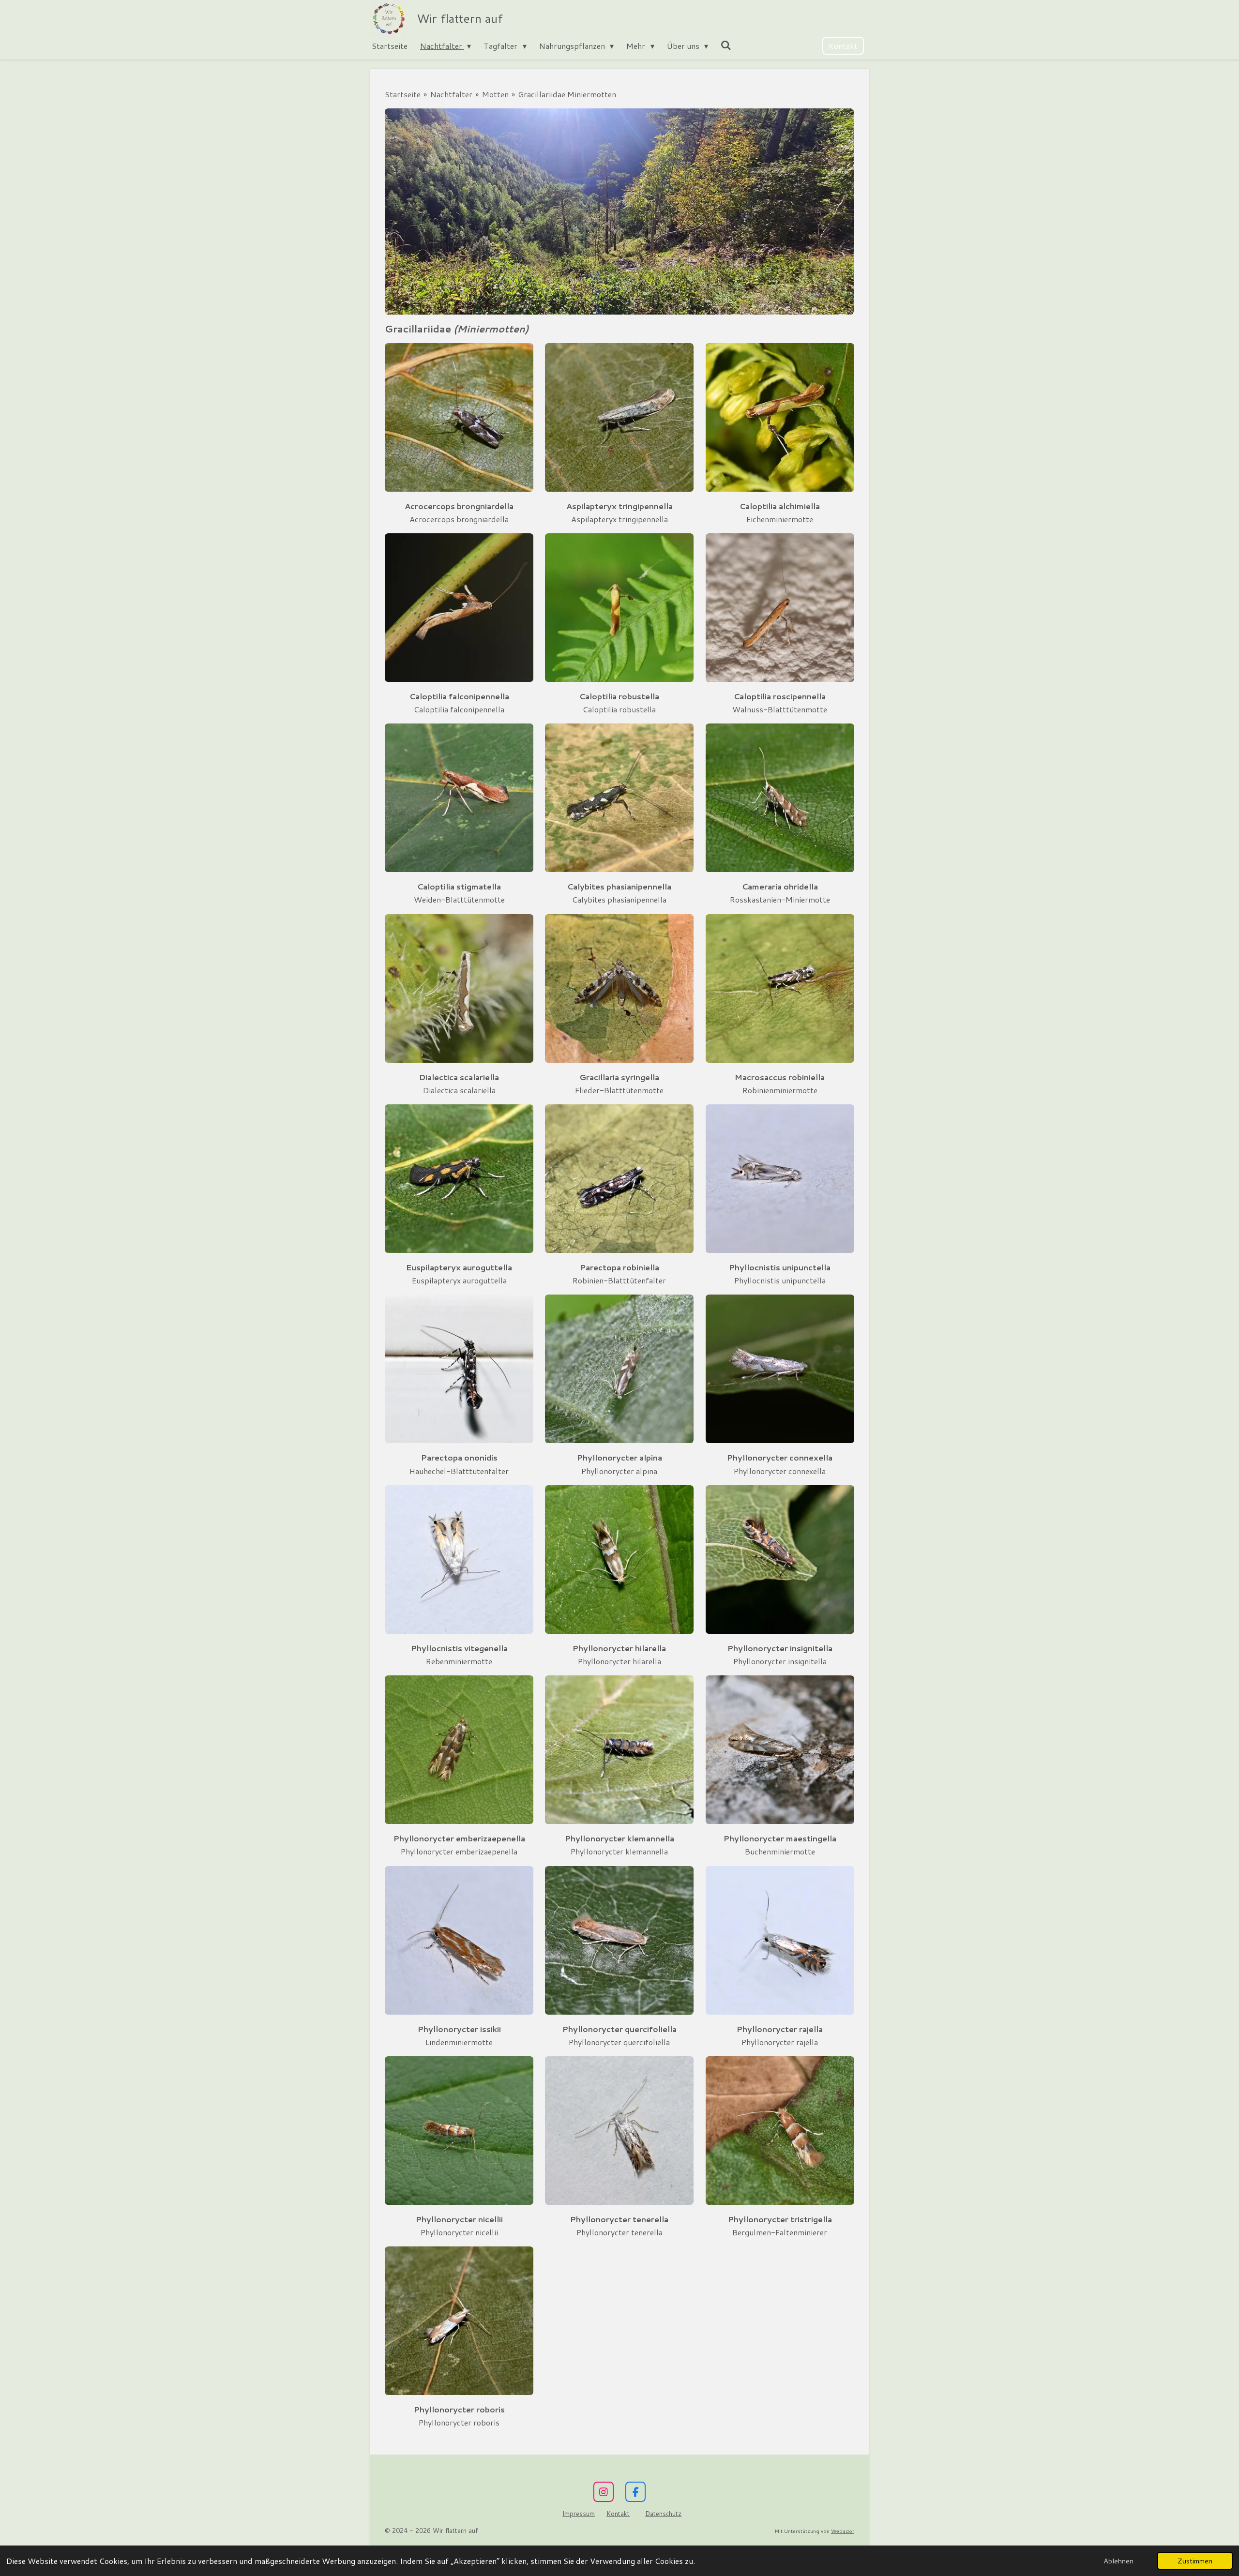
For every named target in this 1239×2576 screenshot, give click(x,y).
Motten (495, 94)
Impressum (579, 2514)
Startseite (403, 94)
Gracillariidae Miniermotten (567, 94)
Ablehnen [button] (1118, 2561)
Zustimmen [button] (1195, 2561)
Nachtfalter (451, 94)
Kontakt (618, 2514)
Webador (843, 2531)
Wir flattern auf (460, 18)
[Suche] (726, 45)
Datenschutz (663, 2514)
